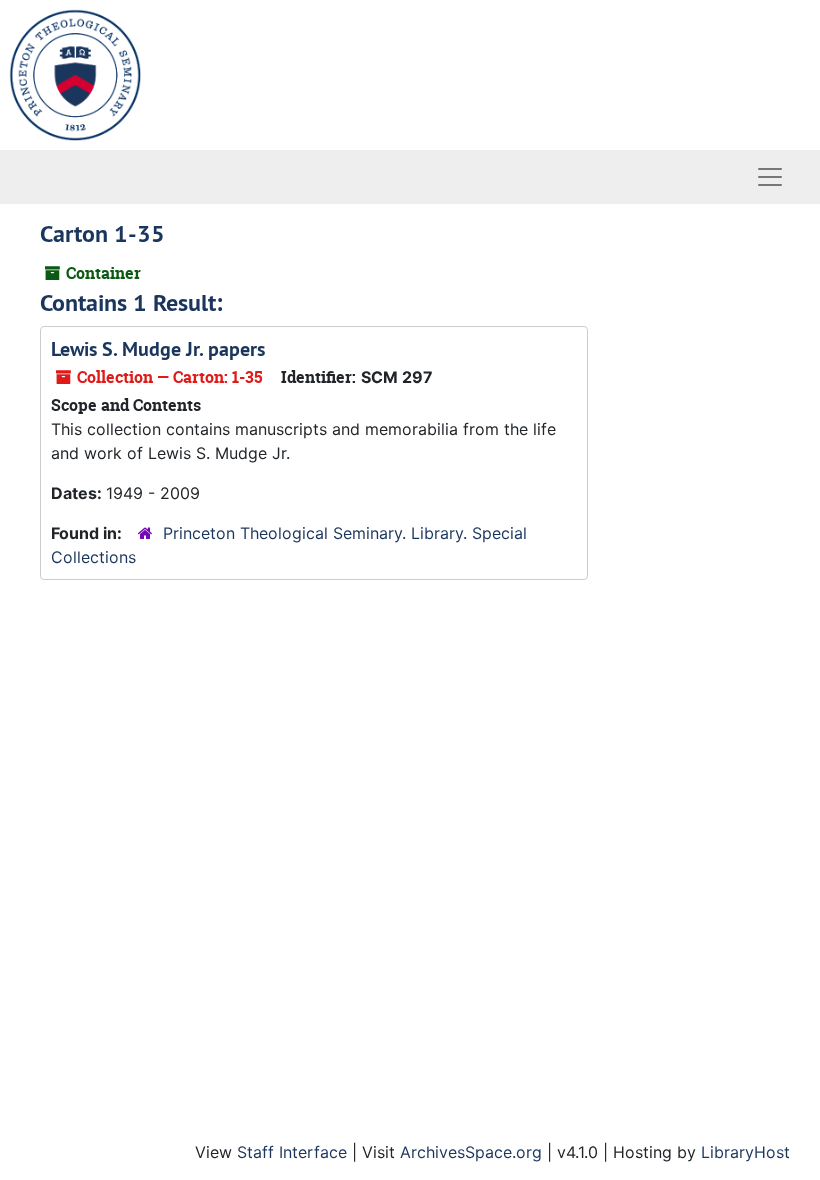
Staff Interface (292, 1152)
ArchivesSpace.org (471, 1152)
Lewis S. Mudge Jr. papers (158, 349)
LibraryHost (745, 1152)
